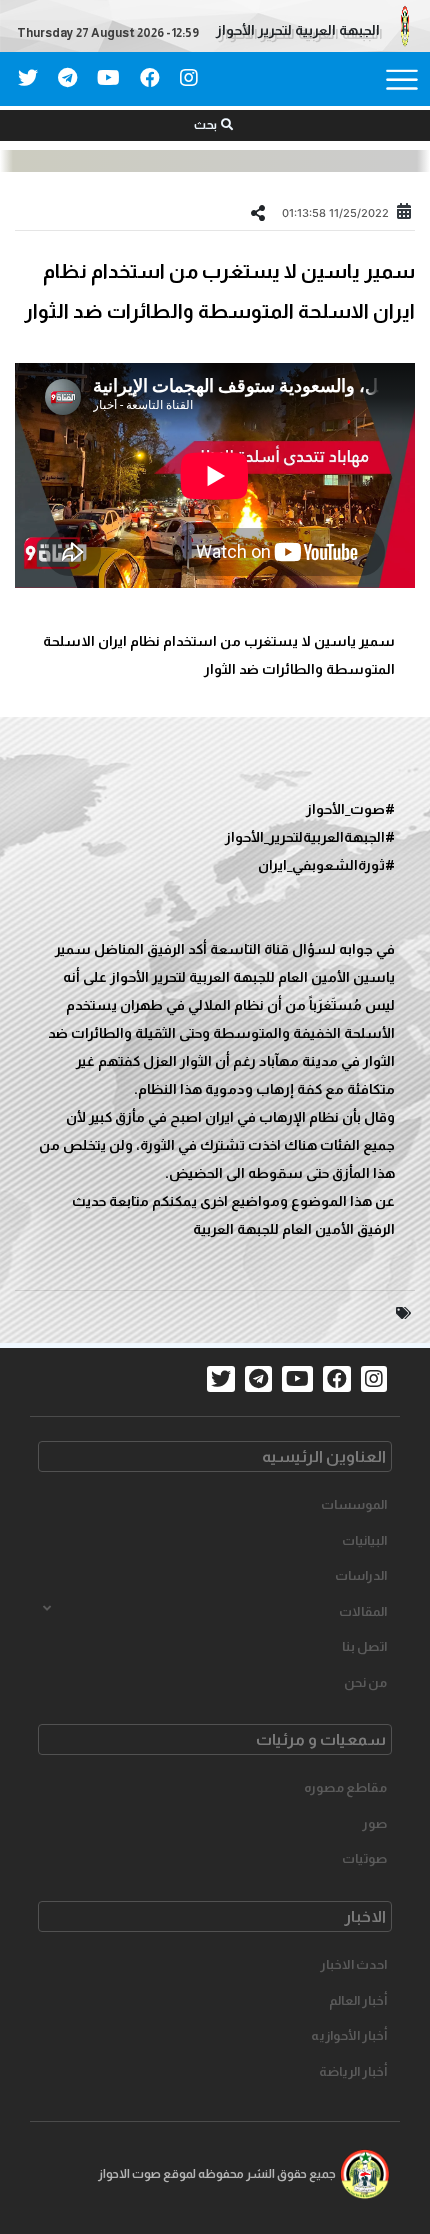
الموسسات (354, 1504)
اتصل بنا (364, 1646)
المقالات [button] (363, 1611)
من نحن (365, 1682)
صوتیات (364, 1858)
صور (374, 1823)
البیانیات (364, 1540)
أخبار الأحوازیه (349, 2035)
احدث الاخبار (353, 1964)
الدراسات (361, 1575)
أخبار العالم (358, 2000)
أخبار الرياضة (353, 2071)
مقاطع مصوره (345, 1787)
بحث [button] (205, 125)
